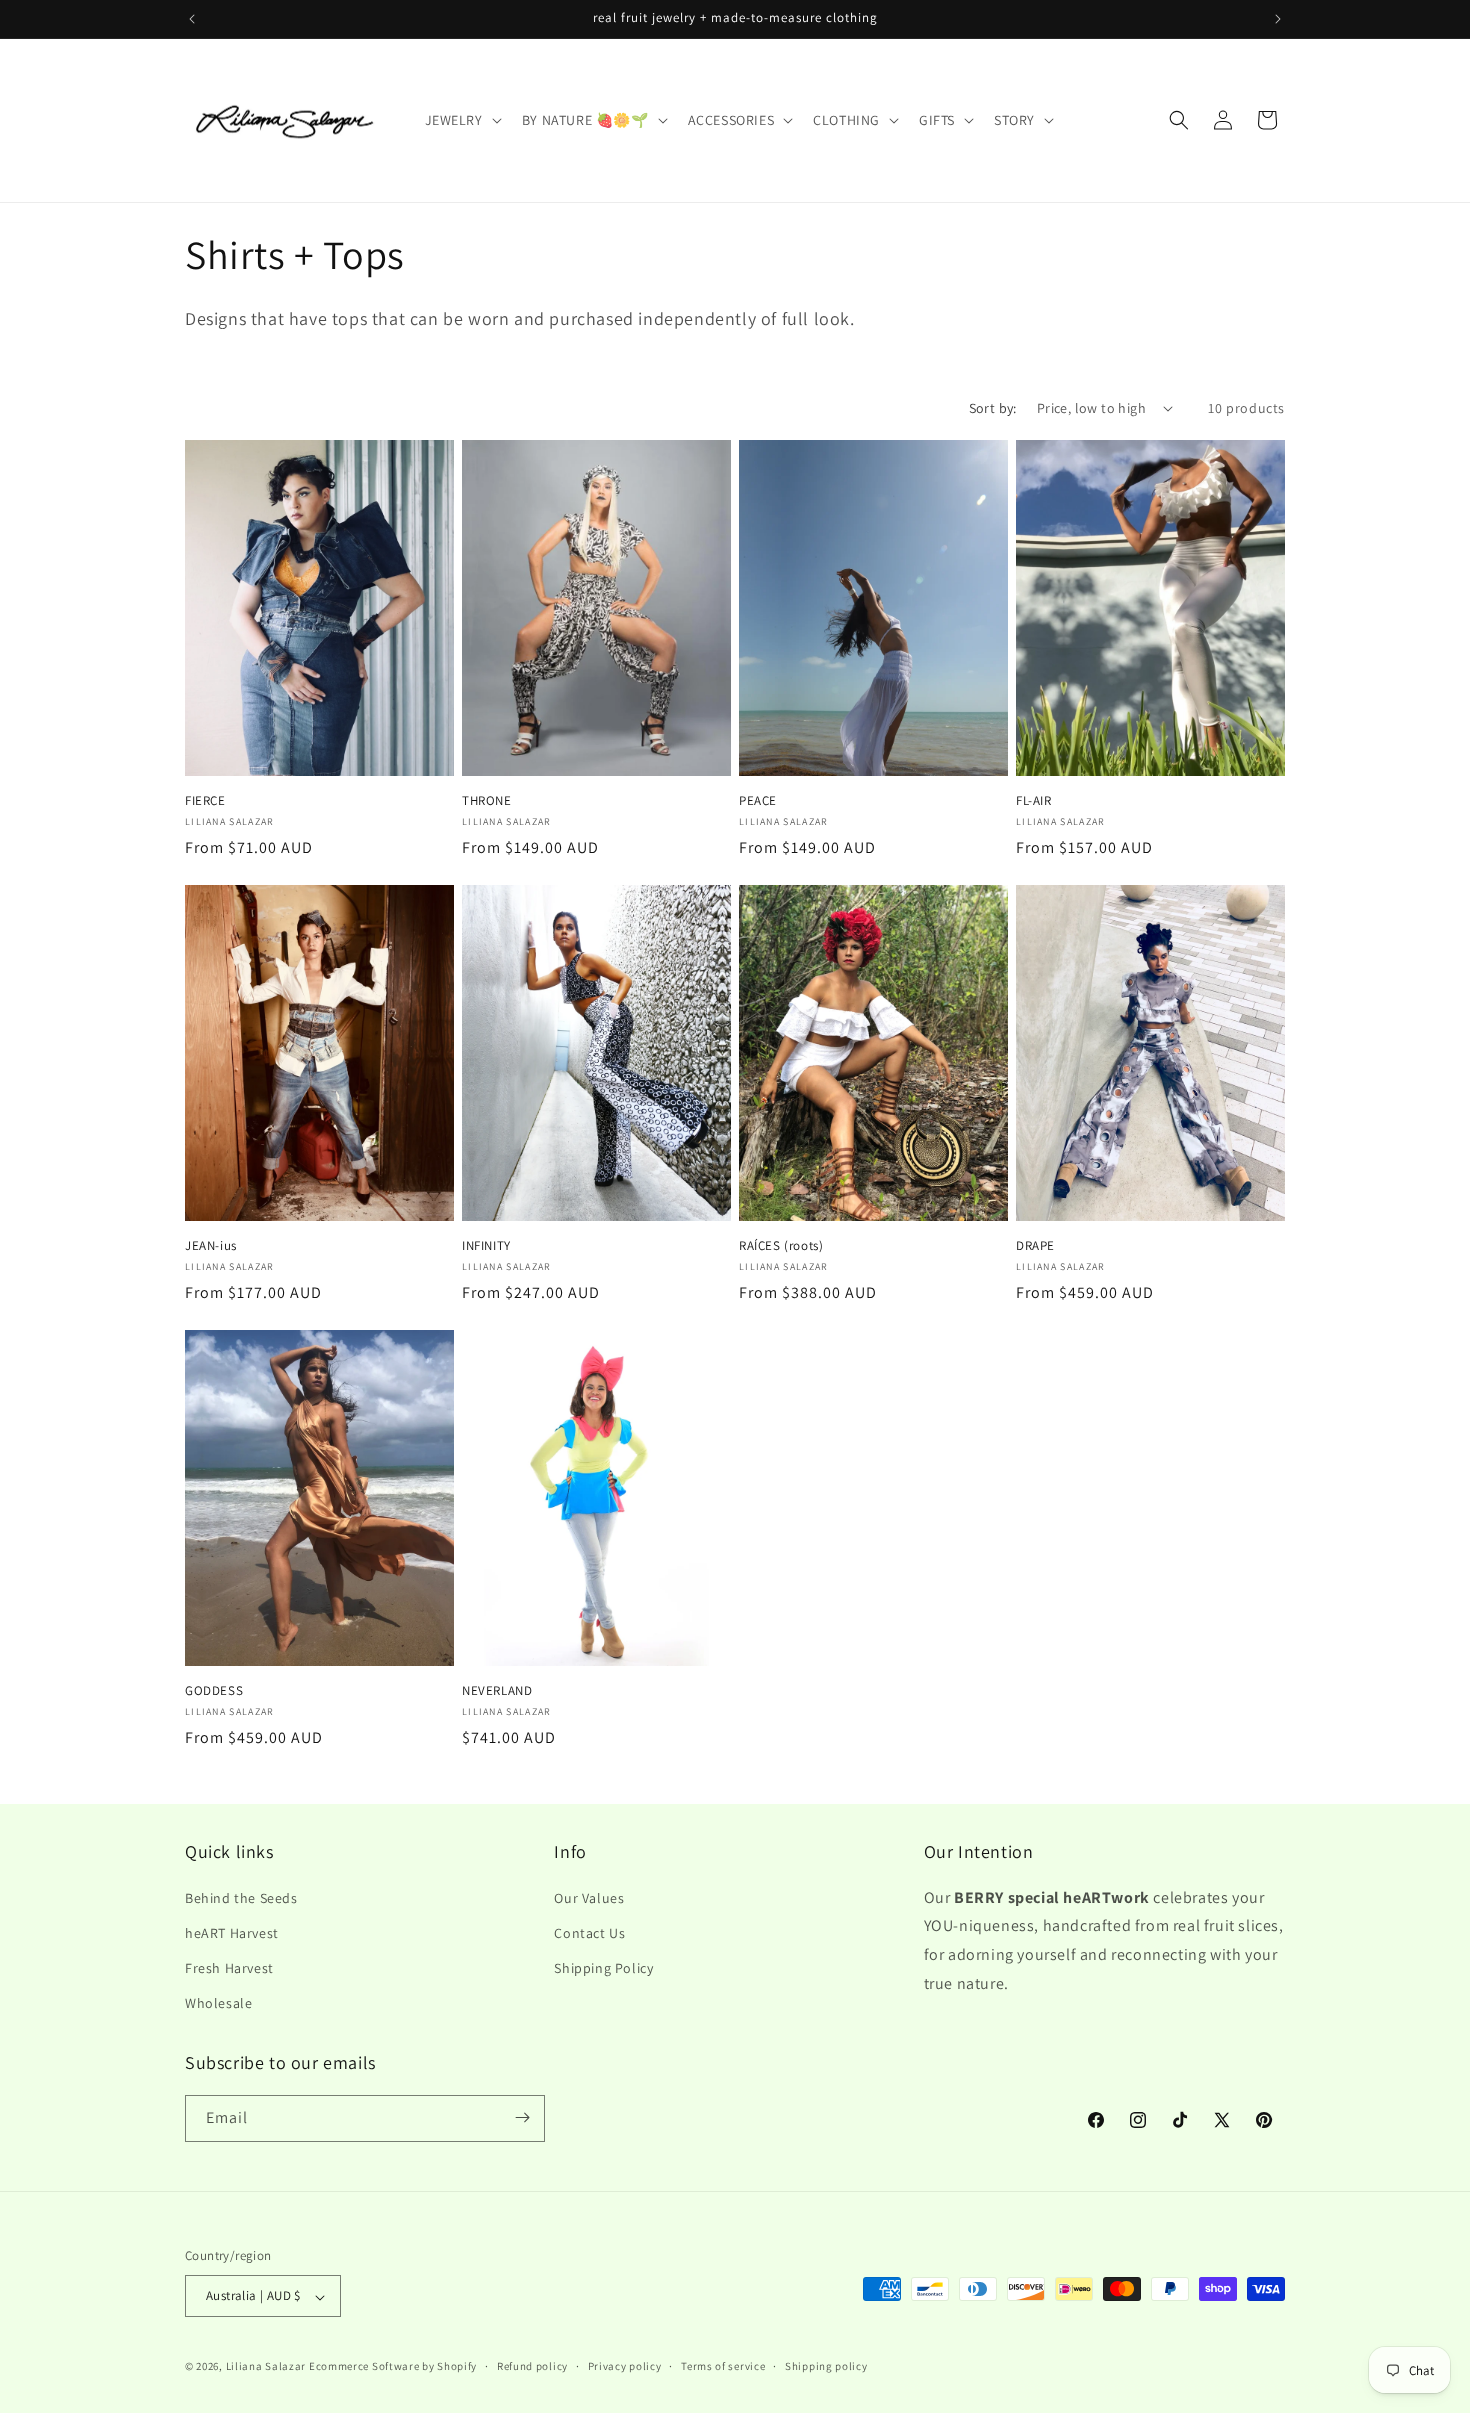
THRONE (487, 801)
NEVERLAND (497, 1691)
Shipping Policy (603, 1967)
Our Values (589, 1897)
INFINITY (486, 1246)
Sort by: (993, 408)
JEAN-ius (211, 1246)
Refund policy (532, 2366)
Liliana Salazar (266, 2367)
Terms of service (723, 2366)
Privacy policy (625, 2366)
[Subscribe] (522, 2117)
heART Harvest (232, 1932)
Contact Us (589, 1932)
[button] (461, 120)
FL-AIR (1034, 801)
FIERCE (205, 801)
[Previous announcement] (192, 19)
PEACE (758, 801)
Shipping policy (826, 2366)
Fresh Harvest (229, 1967)
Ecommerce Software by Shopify (393, 2367)
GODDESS (214, 1691)
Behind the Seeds (241, 1897)
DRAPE (1035, 1246)
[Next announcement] (1278, 19)
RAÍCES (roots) (781, 1246)
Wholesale (218, 2003)
